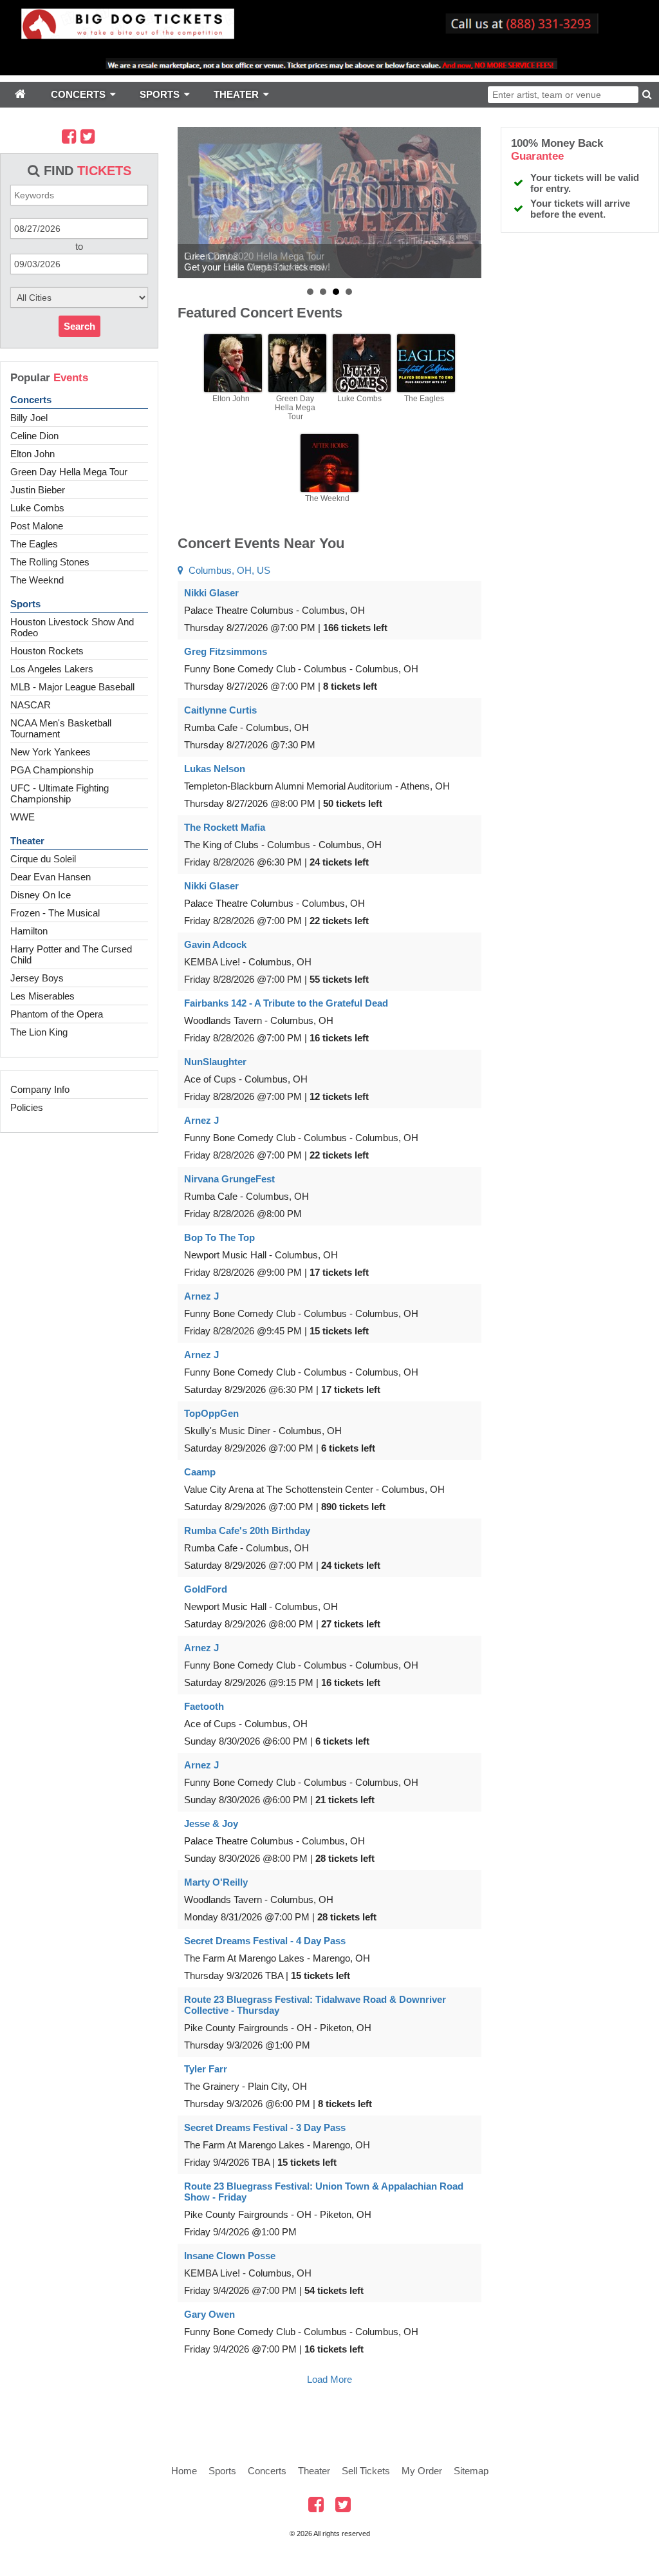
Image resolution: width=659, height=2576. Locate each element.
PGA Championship (52, 770)
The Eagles (34, 544)
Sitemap (471, 2471)
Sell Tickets (366, 2471)
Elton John (32, 454)
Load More (329, 2379)
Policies (27, 1107)
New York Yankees (51, 752)
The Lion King (39, 1032)
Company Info (40, 1089)
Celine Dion (34, 436)
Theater (27, 841)
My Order (422, 2471)
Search (79, 326)
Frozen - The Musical (55, 913)
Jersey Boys (37, 978)
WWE (23, 817)
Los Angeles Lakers (52, 669)
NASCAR (31, 705)
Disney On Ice (41, 895)
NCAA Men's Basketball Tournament (61, 728)
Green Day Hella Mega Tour (69, 472)
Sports (25, 604)
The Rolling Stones (50, 562)
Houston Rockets (47, 651)
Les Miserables (42, 996)
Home (184, 2471)
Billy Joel (29, 418)
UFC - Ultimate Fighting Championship (60, 793)
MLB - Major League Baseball (72, 687)
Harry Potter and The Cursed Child (71, 954)
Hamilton (29, 931)
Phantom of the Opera (57, 1014)
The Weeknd (37, 580)
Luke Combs (37, 508)
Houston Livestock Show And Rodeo (72, 627)
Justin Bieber (38, 490)
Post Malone (37, 526)
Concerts (31, 400)
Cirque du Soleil (43, 859)
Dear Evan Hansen (51, 877)
